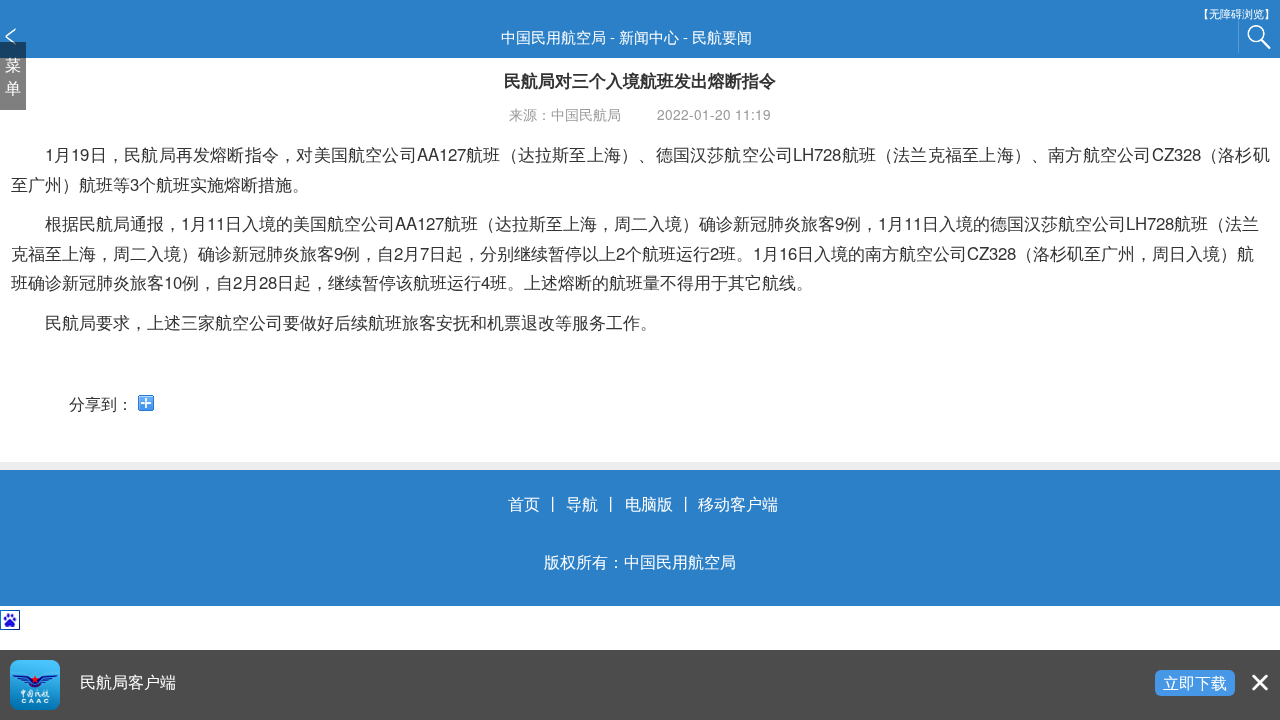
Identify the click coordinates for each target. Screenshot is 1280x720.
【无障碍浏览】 (1236, 13)
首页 (524, 503)
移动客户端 (738, 503)
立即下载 (1195, 682)
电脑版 (649, 503)
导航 (582, 503)
